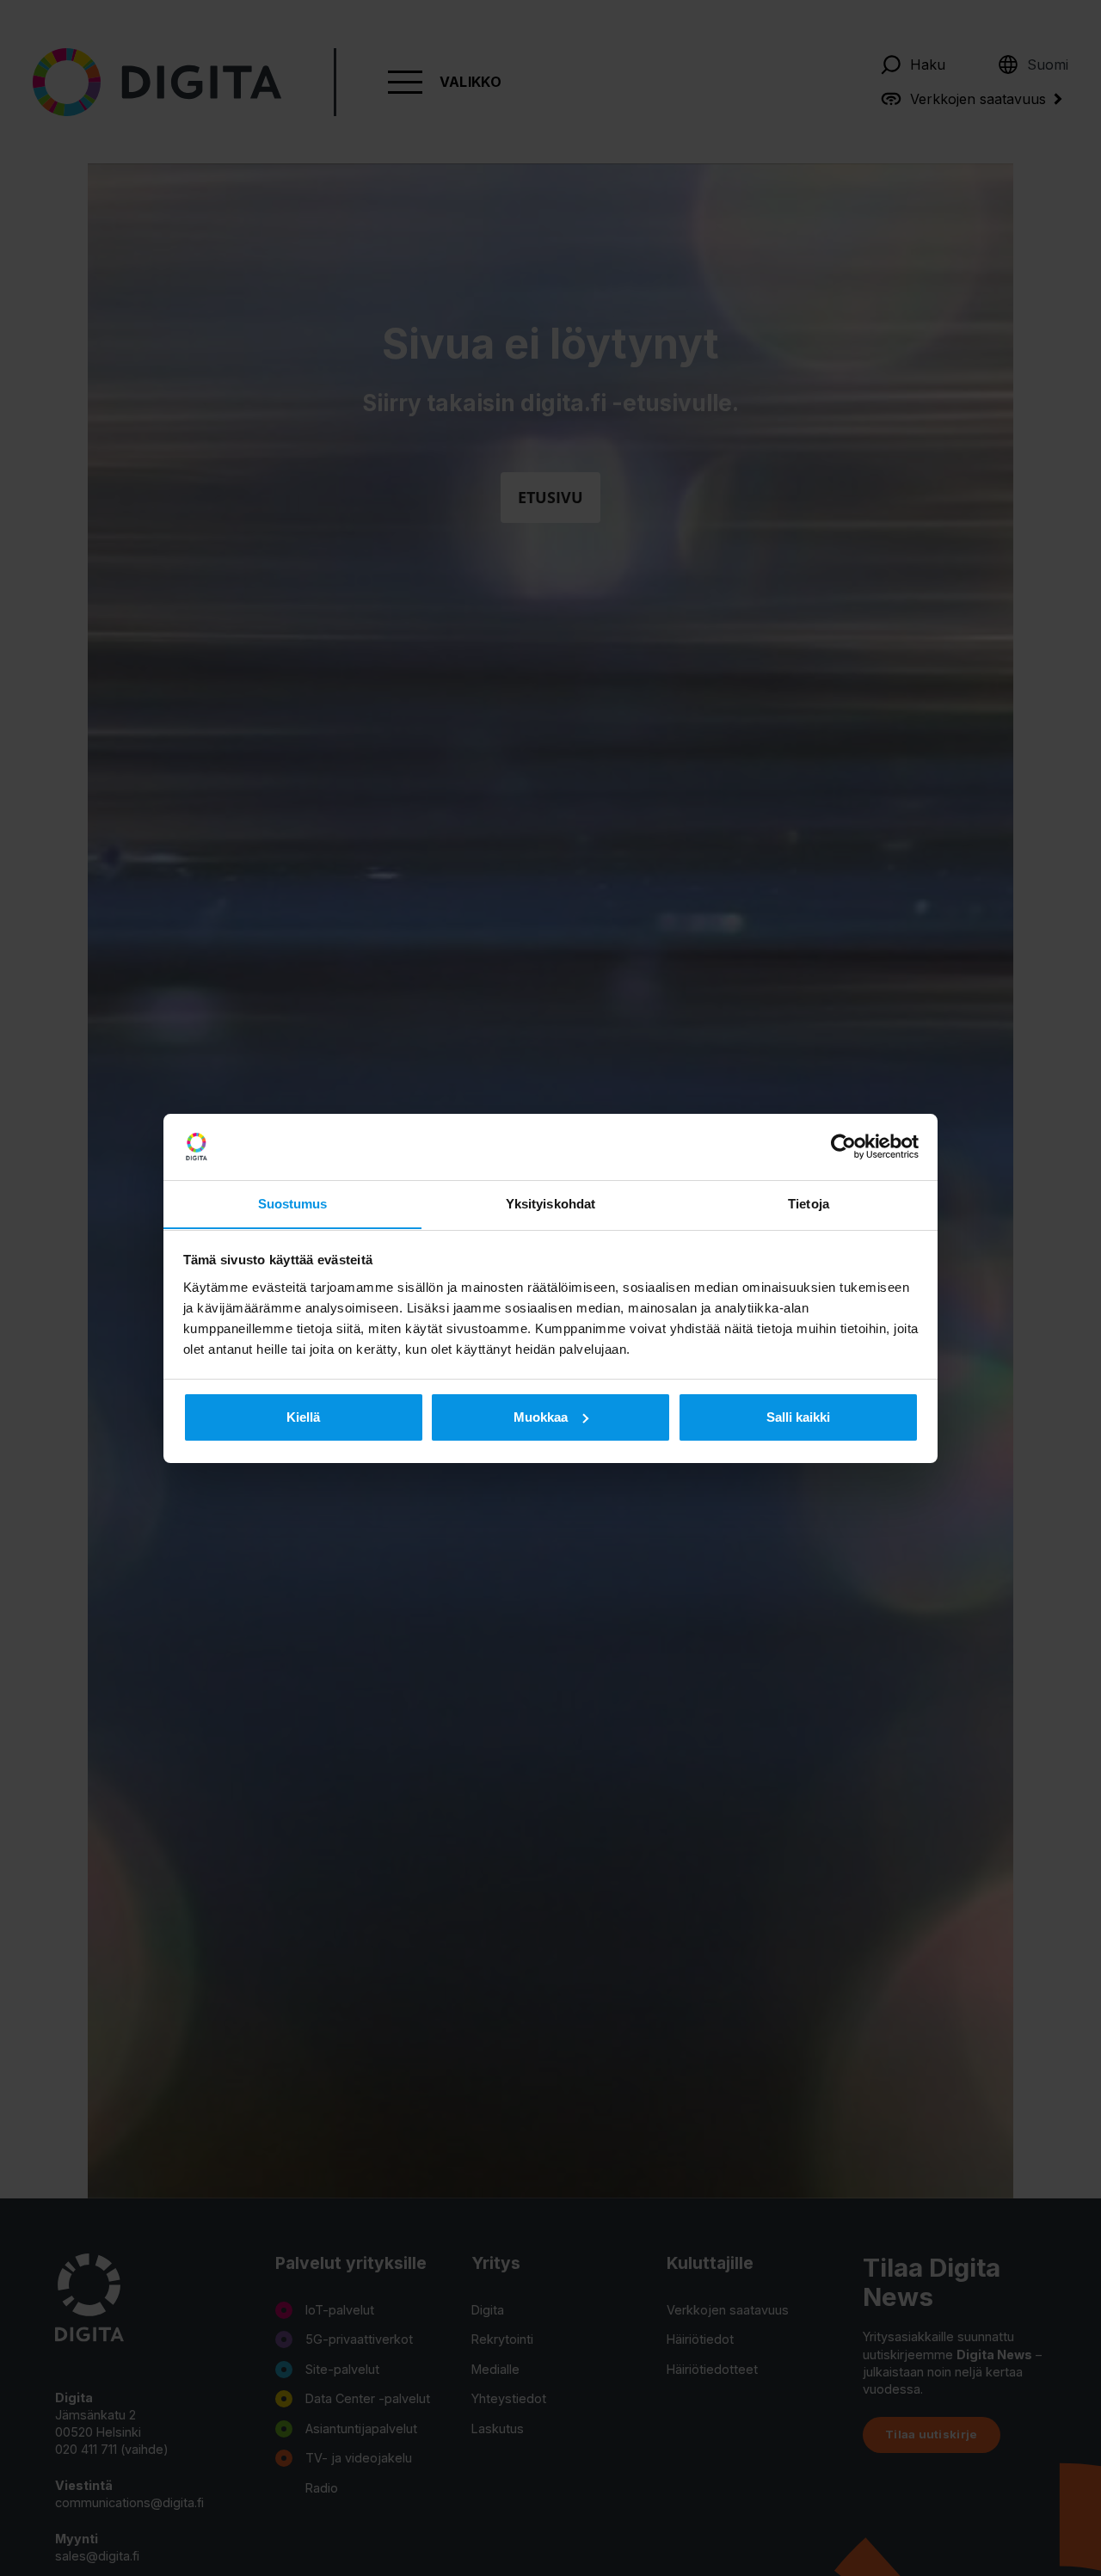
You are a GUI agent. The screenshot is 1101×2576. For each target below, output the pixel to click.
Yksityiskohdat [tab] (550, 1203)
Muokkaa (541, 1417)
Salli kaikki (798, 1417)
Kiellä (303, 1417)
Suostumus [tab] (293, 1203)
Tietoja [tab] (809, 1203)
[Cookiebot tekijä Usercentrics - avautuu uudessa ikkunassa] (843, 1147)
